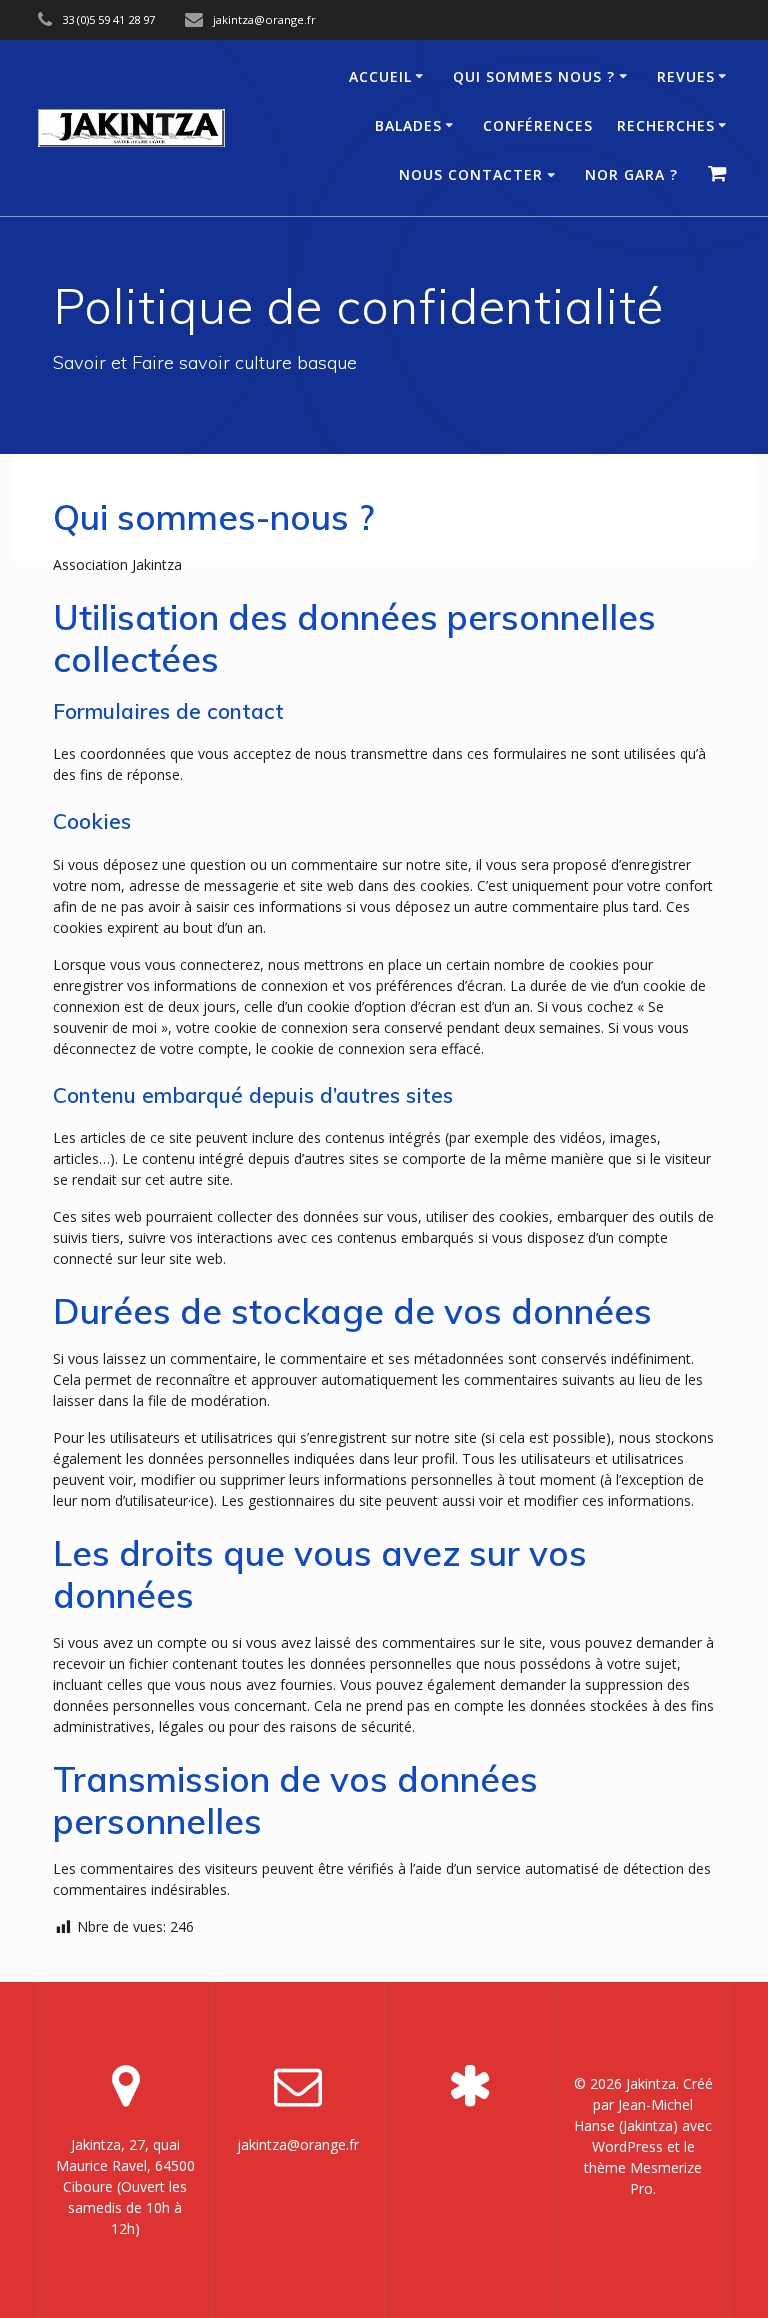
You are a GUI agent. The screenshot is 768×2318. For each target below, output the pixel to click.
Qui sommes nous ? (534, 76)
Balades (408, 125)
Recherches (666, 125)
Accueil (380, 76)
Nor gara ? (631, 174)
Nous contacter (471, 174)
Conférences (538, 125)
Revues (686, 76)
